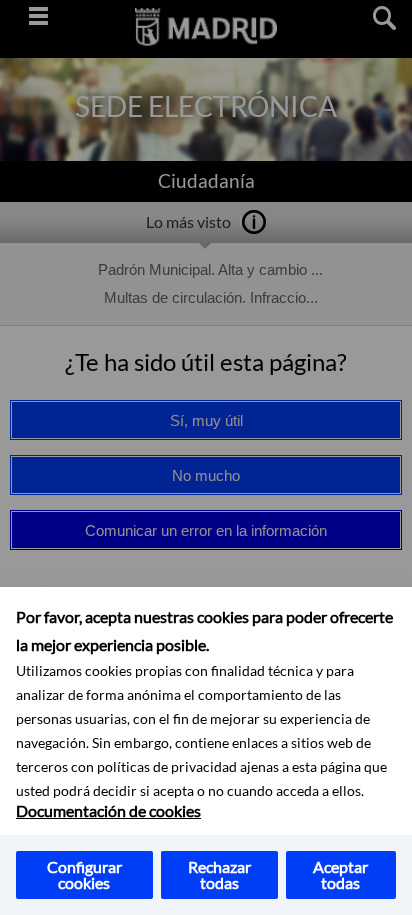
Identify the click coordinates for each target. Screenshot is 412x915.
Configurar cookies (84, 874)
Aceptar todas (340, 874)
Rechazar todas (219, 874)
